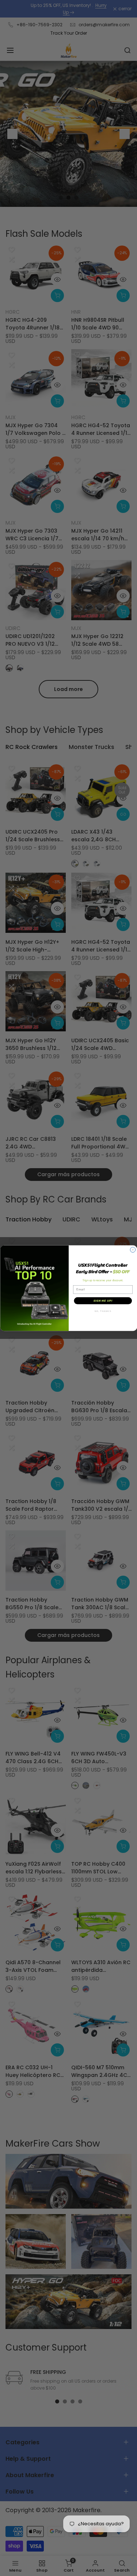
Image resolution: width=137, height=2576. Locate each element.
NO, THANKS (103, 1311)
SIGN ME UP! (103, 1301)
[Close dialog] (133, 1250)
